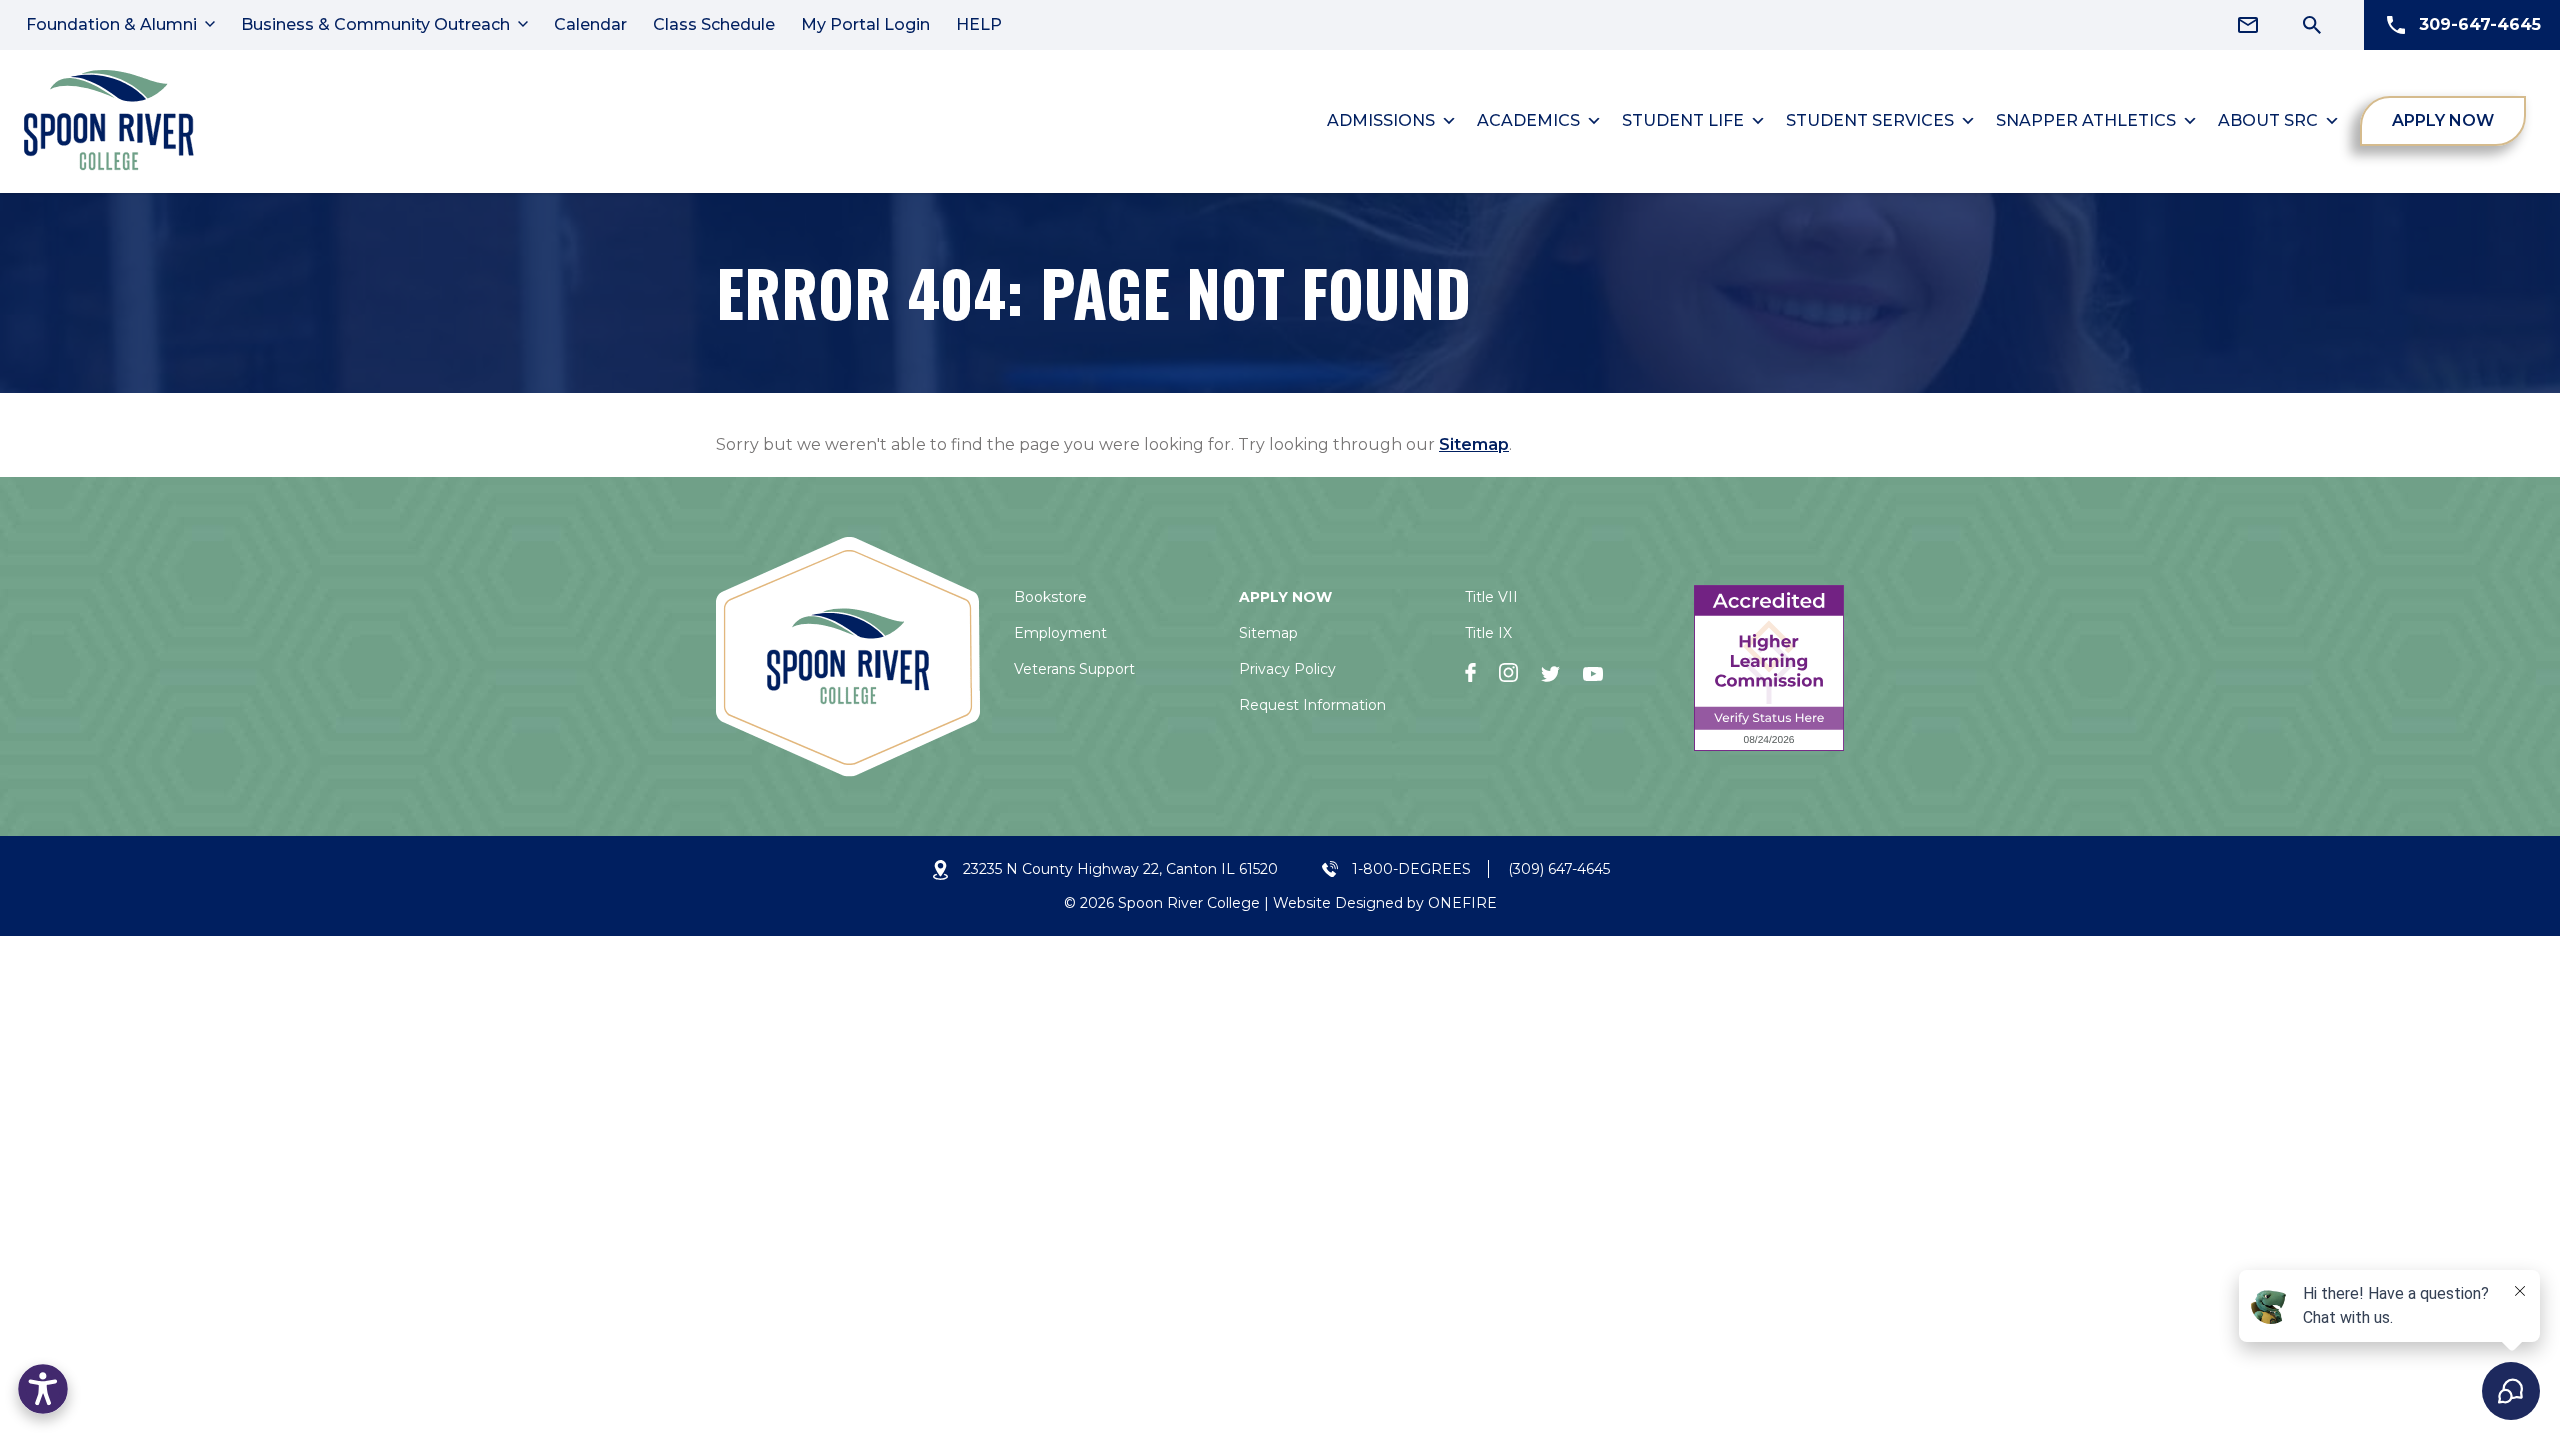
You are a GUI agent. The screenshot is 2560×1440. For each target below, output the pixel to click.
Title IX (1488, 633)
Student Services (1870, 120)
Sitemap (1474, 444)
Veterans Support (1074, 669)
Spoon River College (1189, 903)
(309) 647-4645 (1559, 869)
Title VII (1491, 597)
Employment (1060, 633)
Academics (1528, 120)
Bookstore (1050, 597)
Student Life (1683, 120)
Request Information (1312, 705)
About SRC (2268, 120)
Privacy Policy (1287, 669)
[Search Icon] (2312, 25)
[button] (43, 1389)
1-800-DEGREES (1411, 869)
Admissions (1381, 120)
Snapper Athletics (2086, 120)
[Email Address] (2248, 25)
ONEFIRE (1462, 903)
